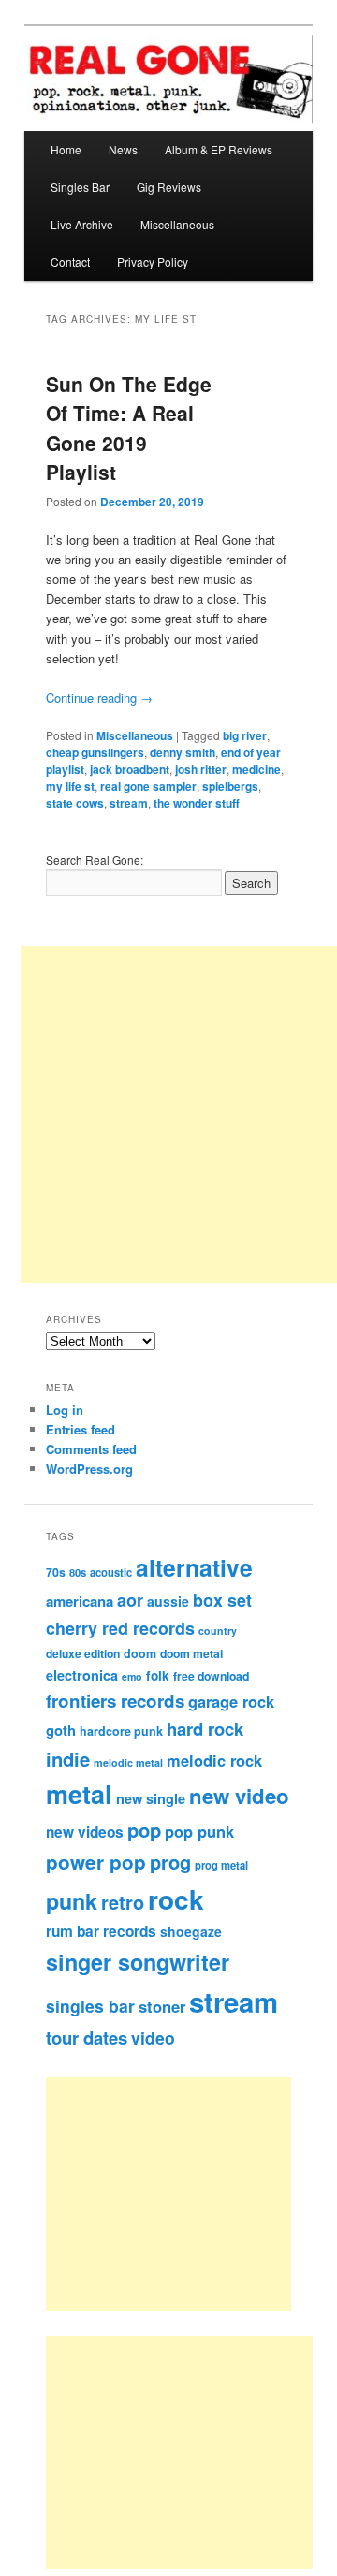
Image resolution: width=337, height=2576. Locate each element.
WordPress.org (89, 1469)
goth (61, 1730)
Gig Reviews (169, 187)
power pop (96, 1862)
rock (176, 1899)
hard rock (205, 1729)
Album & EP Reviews (219, 149)
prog (170, 1862)
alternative (194, 1567)
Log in (65, 1410)
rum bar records (101, 1931)
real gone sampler (148, 786)
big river (245, 735)
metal (79, 1794)
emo (132, 1676)
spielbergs (230, 786)
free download (211, 1676)
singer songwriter (138, 1962)
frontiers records (115, 1701)
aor (130, 1600)
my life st (70, 786)
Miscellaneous (177, 224)
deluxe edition (83, 1653)
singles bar (90, 2006)
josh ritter (201, 769)
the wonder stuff (197, 803)
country (218, 1630)
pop (144, 1830)
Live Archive (82, 224)
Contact (70, 262)
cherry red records (120, 1628)
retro (123, 1902)
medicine (256, 769)
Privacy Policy (153, 262)
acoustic (111, 1572)
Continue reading (99, 698)
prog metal (221, 1865)
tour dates (87, 2038)
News (123, 149)
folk (158, 1675)
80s (78, 1572)
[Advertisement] (189, 2194)
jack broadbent (130, 769)
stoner (162, 2006)
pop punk (199, 1831)
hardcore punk (121, 1731)
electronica (82, 1675)
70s (56, 1572)
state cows (75, 803)
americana (80, 1601)
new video (239, 1796)
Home (66, 149)
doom (140, 1653)
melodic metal (128, 1762)
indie (68, 1759)
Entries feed (81, 1429)
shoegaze (191, 1931)
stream (129, 803)
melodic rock (214, 1760)
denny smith (183, 752)
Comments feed (91, 1449)
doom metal (191, 1653)
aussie (168, 1601)
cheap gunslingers (95, 752)
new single (151, 1798)
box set (222, 1600)
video (153, 2038)
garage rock (231, 1701)
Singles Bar (80, 187)
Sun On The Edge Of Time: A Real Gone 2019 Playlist (129, 428)
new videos (85, 1832)
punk (72, 1901)
